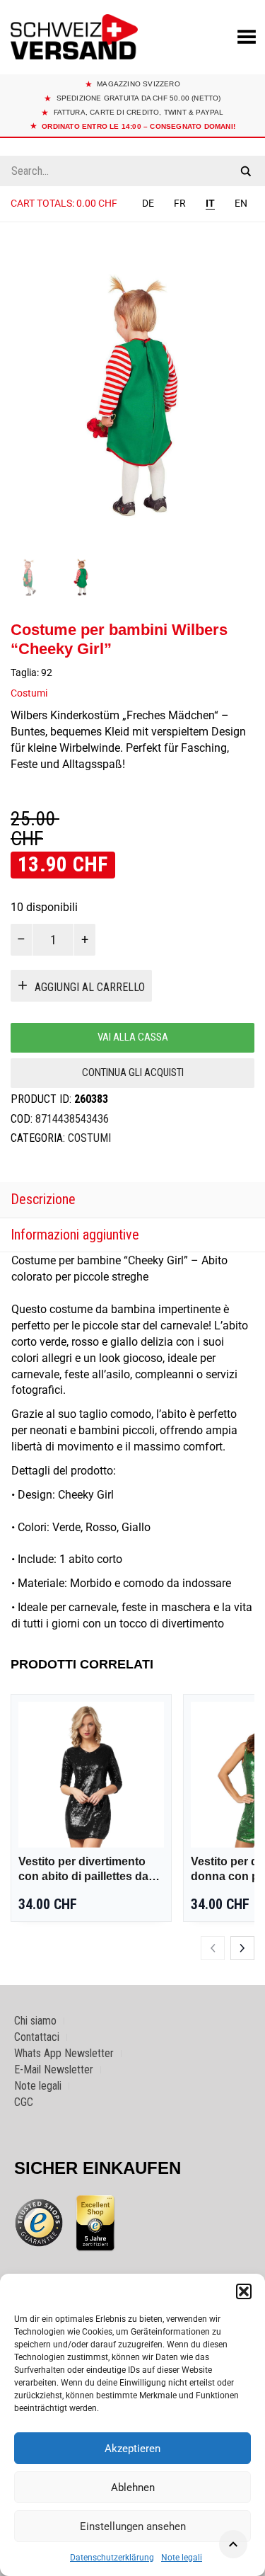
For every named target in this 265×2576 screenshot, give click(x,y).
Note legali (182, 2558)
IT (210, 203)
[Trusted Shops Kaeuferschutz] (39, 2222)
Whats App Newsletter (64, 2053)
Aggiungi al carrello (90, 987)
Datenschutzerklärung (112, 2558)
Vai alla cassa (133, 1037)
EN (241, 203)
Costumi (29, 693)
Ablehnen (133, 2488)
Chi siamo (35, 2021)
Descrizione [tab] (43, 1199)
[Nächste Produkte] (242, 1948)
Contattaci (37, 2037)
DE (148, 203)
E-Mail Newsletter (54, 2070)
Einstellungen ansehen (133, 2526)
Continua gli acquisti (133, 1072)
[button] (244, 2291)
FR (180, 203)
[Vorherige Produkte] (213, 1948)
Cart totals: (64, 203)
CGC (24, 2102)
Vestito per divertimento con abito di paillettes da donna (83, 1870)
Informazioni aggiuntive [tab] (75, 1235)
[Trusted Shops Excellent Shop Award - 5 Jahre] (95, 2223)
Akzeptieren (132, 2449)
